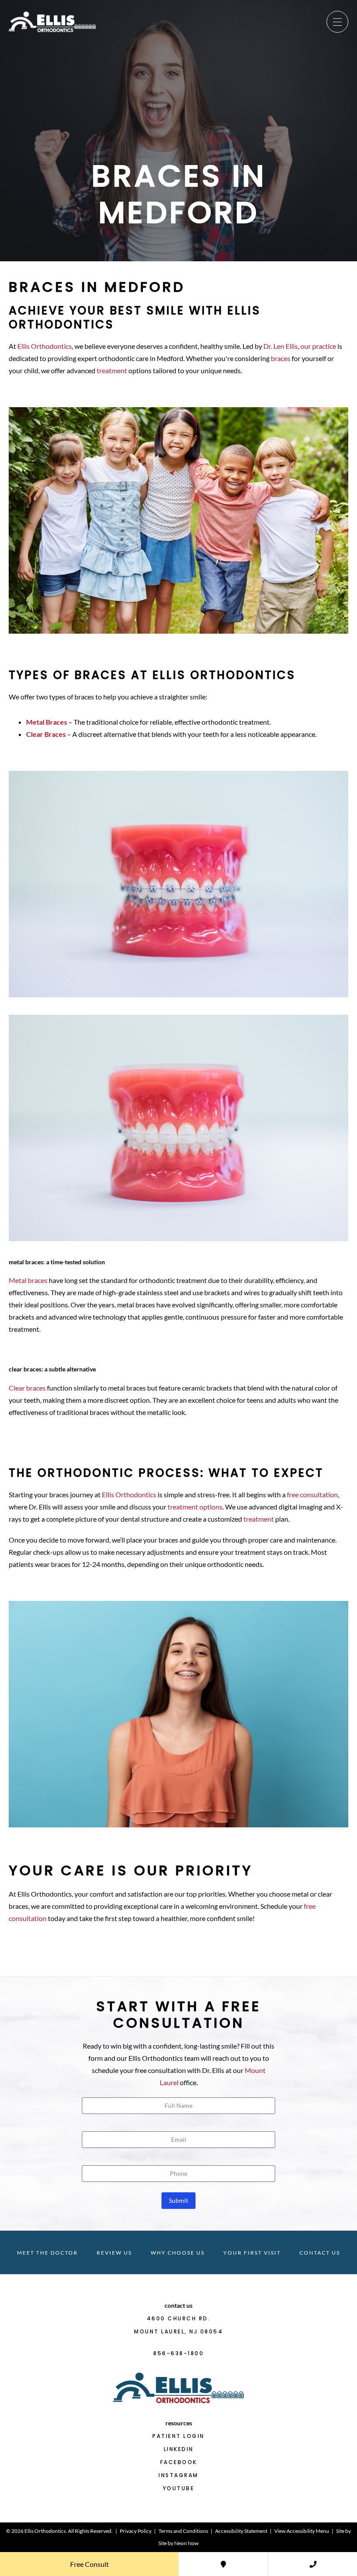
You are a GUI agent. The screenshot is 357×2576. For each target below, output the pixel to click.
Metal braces (28, 1280)
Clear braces (27, 1388)
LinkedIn (179, 2449)
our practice (318, 346)
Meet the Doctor (47, 2253)
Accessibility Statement (241, 2531)
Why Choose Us (178, 2253)
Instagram (178, 2475)
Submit (178, 2200)
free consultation (312, 1494)
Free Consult (89, 2564)
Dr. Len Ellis (281, 346)
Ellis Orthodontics (45, 346)
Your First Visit (252, 2253)
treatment (112, 370)
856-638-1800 (178, 2353)
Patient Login (178, 2436)
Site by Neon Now (178, 2543)
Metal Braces (47, 722)
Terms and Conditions (183, 2531)
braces (281, 358)
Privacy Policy (136, 2531)
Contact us (320, 2253)
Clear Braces (46, 734)
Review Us (114, 2253)
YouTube (179, 2488)
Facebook (179, 2462)
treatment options (195, 1507)
